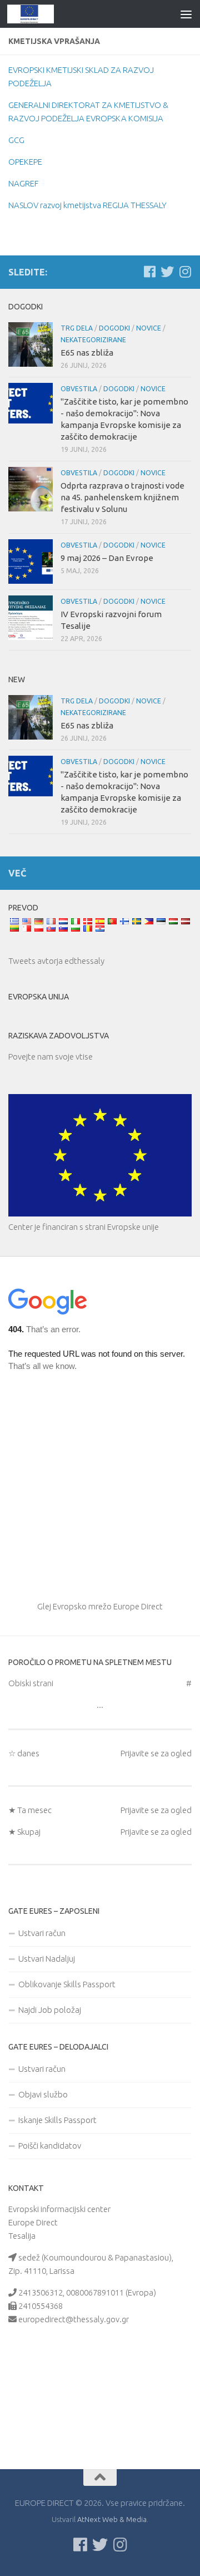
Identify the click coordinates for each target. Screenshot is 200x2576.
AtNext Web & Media (112, 2519)
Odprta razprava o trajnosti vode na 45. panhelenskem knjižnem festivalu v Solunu (122, 497)
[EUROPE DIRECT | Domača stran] (39, 14)
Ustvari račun (42, 1933)
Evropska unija (39, 997)
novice (149, 328)
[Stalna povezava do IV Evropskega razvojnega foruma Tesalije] (31, 618)
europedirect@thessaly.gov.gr (74, 2319)
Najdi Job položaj (50, 2010)
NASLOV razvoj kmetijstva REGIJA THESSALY (87, 205)
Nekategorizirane (93, 340)
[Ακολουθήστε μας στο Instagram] (185, 272)
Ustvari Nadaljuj (47, 1959)
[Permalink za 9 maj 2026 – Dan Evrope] (31, 562)
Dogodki (114, 328)
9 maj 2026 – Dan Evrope (107, 558)
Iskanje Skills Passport (57, 2120)
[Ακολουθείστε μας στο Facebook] (149, 272)
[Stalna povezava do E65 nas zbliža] (31, 344)
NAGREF (23, 183)
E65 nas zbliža (87, 353)
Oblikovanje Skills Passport (67, 1984)
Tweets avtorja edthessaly (56, 961)
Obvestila (79, 389)
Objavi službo (43, 2094)
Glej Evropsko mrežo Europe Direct (100, 1606)
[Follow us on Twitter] (167, 272)
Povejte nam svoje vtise (51, 1056)
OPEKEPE (25, 162)
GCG (16, 140)
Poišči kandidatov (50, 2146)
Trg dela (77, 328)
